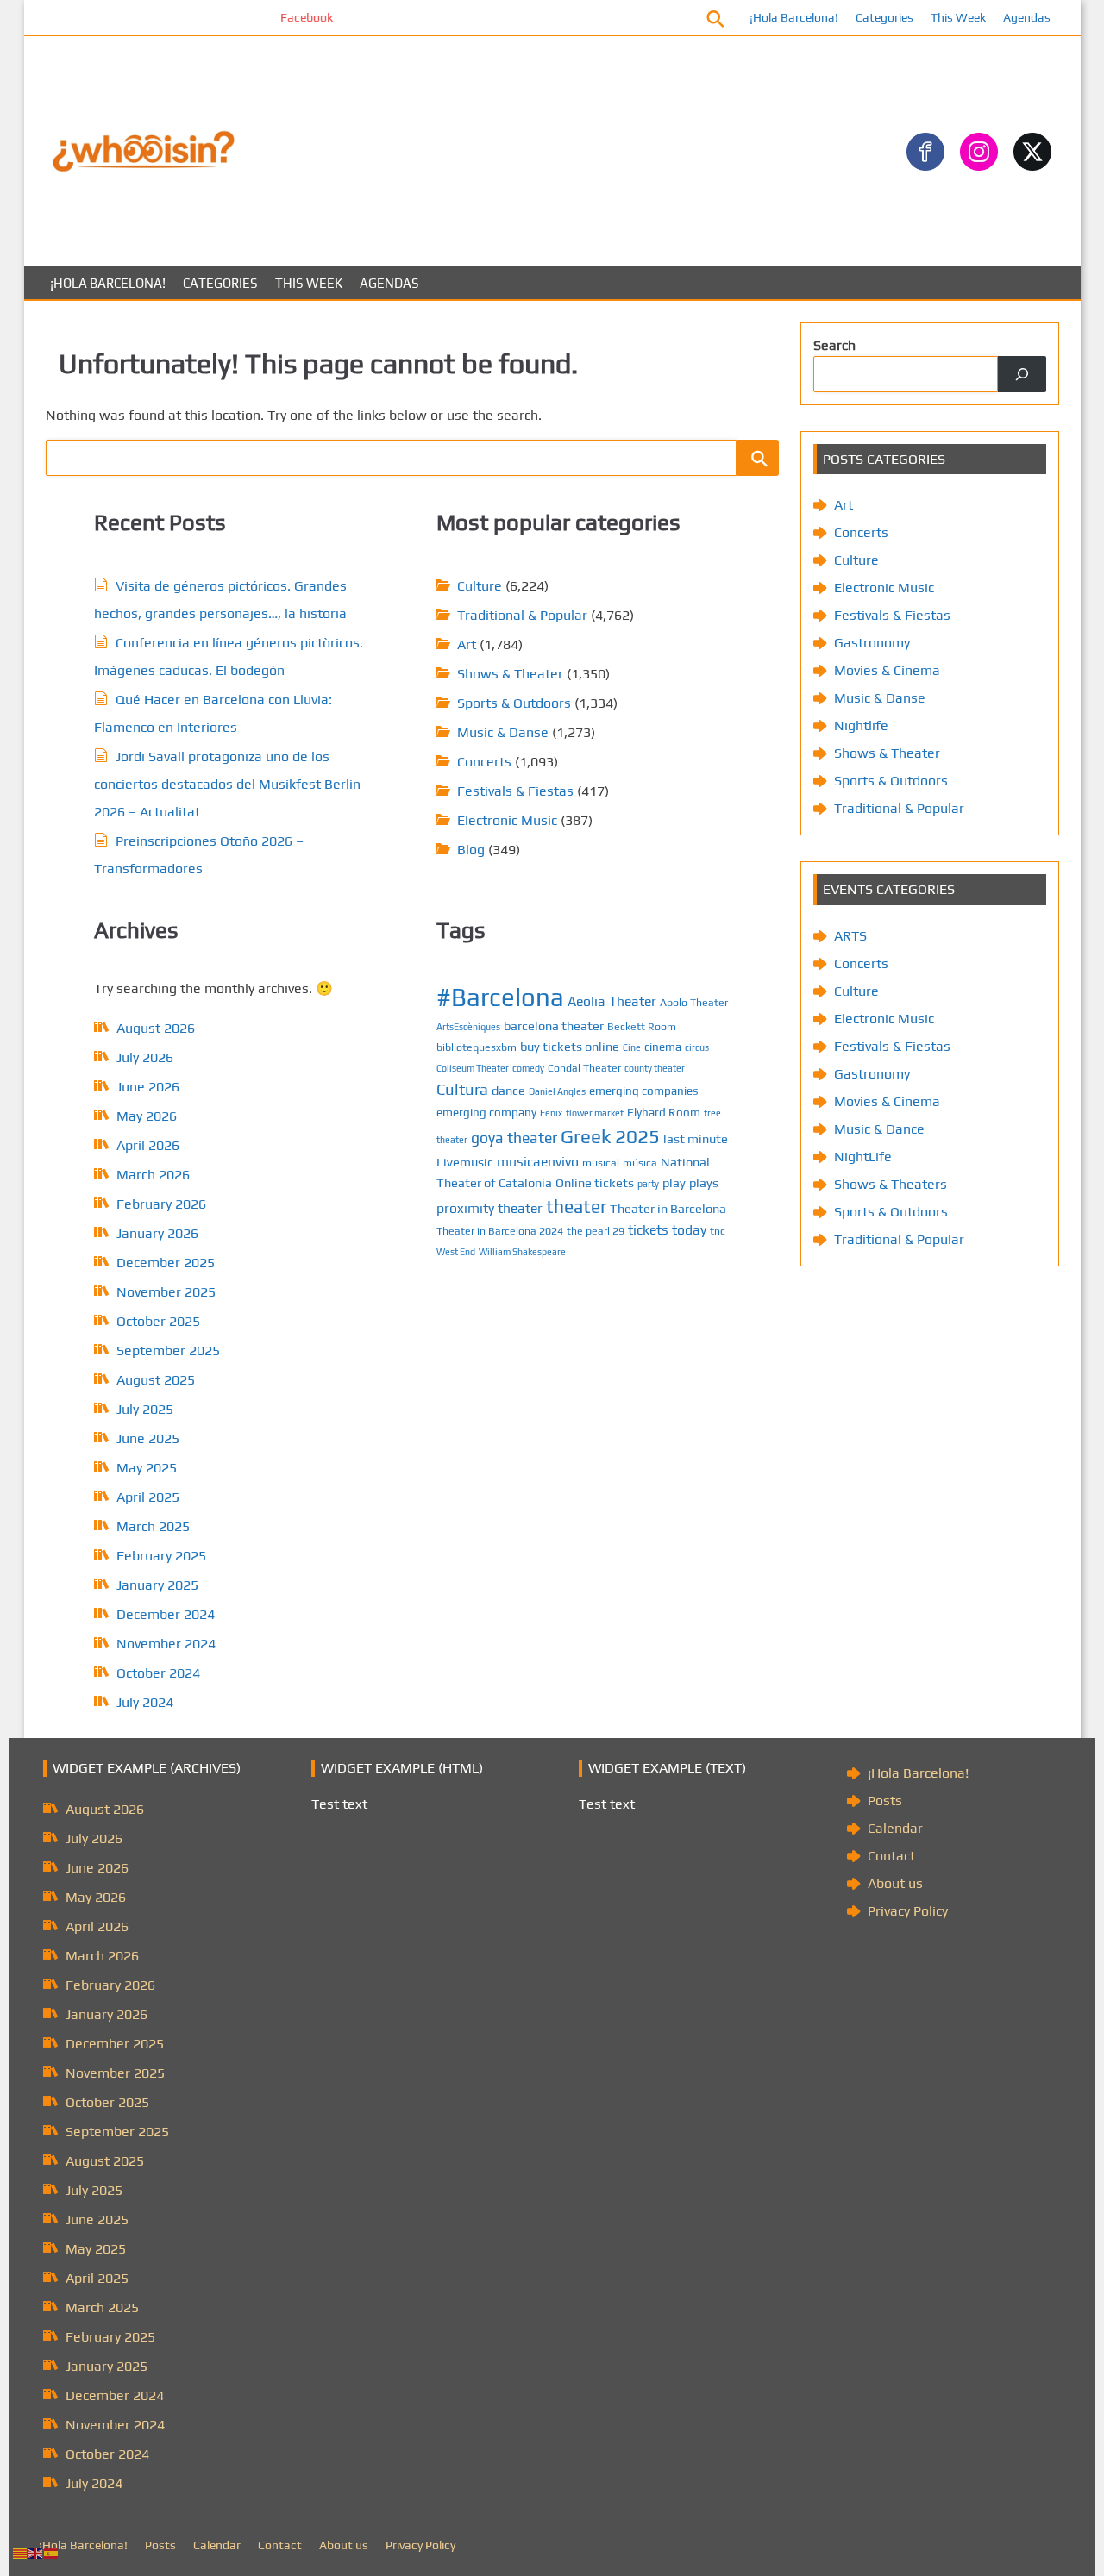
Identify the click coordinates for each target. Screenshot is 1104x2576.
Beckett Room (642, 1026)
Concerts (484, 762)
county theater (655, 1068)
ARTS (850, 936)
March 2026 (153, 1175)
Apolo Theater (694, 1002)
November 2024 (166, 1644)
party (648, 1184)
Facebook (268, 17)
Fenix (551, 1113)
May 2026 (147, 1116)
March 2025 (153, 1526)
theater (576, 1207)
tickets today (667, 1229)
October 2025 (158, 1321)
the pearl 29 (596, 1231)
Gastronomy (872, 643)
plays (704, 1182)
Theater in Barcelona (668, 1208)
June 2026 (148, 1087)
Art (467, 644)
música (640, 1163)
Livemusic (465, 1162)
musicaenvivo (538, 1161)
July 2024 (145, 1702)
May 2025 (147, 1468)
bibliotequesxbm (477, 1047)
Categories (884, 17)
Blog (471, 850)
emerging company (486, 1112)
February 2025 (161, 1556)
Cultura (462, 1089)
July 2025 (145, 1409)
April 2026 (148, 1145)
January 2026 (157, 1233)
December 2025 (166, 1263)
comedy (528, 1068)
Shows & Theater (510, 674)
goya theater (514, 1138)
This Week (958, 17)
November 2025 (166, 1292)
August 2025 (156, 1380)
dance (508, 1090)
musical (601, 1163)
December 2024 (166, 1614)
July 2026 (145, 1057)
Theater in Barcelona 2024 (500, 1231)
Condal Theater (584, 1068)
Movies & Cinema (887, 670)
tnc (718, 1231)
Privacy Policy (908, 1911)
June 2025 (148, 1438)
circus (697, 1047)
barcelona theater (554, 1025)
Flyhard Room (664, 1112)
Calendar (895, 1828)
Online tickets (595, 1182)
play (674, 1182)
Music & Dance (879, 1129)
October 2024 (158, 1673)
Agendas (1027, 17)
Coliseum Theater (473, 1068)
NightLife (863, 1157)
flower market (595, 1113)
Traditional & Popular (522, 615)
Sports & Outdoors (514, 703)
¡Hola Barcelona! (794, 17)
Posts (885, 1801)
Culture (480, 586)
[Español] (52, 2552)
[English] (36, 2552)
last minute (696, 1138)
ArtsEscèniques (468, 1027)
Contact (891, 1856)
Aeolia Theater (612, 1001)
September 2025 (168, 1351)
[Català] (21, 2552)
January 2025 (157, 1585)
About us (895, 1883)
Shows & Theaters (891, 1184)
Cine (632, 1047)
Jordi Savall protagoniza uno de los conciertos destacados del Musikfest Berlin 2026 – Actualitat (227, 784)
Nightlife (861, 725)
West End (456, 1252)
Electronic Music (507, 820)
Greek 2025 (610, 1136)
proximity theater (489, 1208)
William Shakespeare (522, 1252)
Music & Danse (503, 732)
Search (834, 345)
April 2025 (148, 1497)
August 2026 (156, 1028)
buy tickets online (570, 1046)
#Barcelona (500, 997)
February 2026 (161, 1204)
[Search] (1022, 374)
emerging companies (644, 1091)
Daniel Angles (557, 1091)
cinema (663, 1047)
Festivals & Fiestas (515, 791)
